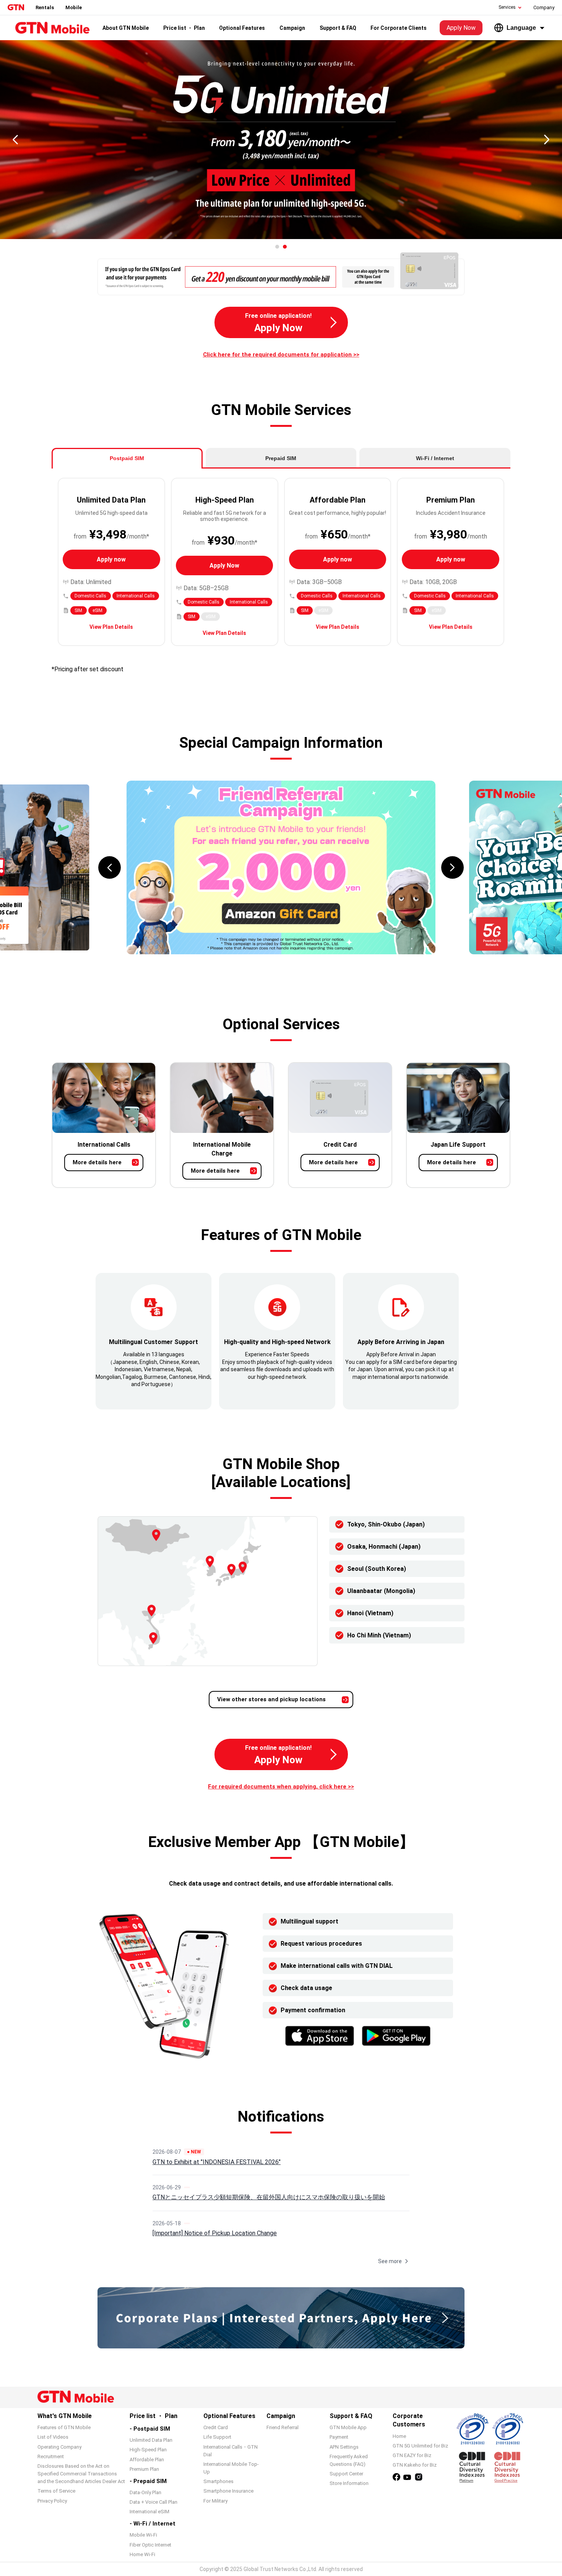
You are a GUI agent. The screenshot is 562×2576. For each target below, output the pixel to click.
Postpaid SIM (127, 458)
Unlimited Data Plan (151, 2440)
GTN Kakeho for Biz (415, 2465)
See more (390, 2261)
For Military (215, 2501)
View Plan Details (111, 627)
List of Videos (53, 2437)
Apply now (111, 559)
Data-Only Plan (145, 2492)
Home (399, 2436)
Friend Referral (283, 2427)
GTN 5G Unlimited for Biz (420, 2446)
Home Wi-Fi (142, 2554)
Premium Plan (144, 2469)
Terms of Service (56, 2491)
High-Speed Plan (148, 2450)
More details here (97, 1162)
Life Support (217, 2437)
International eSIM (149, 2512)
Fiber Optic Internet (150, 2545)
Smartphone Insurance (228, 2491)
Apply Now (461, 28)
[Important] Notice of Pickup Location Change (215, 2233)
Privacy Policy (52, 2501)
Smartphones (218, 2481)
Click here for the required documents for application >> (281, 355)
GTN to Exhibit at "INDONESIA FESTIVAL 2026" (217, 2162)
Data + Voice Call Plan (153, 2502)
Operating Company (59, 2447)
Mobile (74, 7)
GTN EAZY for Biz (412, 2455)
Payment (339, 2437)
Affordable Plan (147, 2460)
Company (544, 7)
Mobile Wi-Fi (143, 2535)
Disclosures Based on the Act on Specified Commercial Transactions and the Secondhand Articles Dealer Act (81, 2474)
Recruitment (51, 2456)
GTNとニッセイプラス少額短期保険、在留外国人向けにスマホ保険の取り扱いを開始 (269, 2197)
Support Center (346, 2474)
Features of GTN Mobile (64, 2427)
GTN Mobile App (348, 2427)
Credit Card (216, 2427)
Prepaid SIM (281, 458)
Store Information (349, 2483)
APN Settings (344, 2447)
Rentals (45, 7)
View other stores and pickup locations (271, 1699)
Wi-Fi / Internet (435, 458)
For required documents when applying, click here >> (281, 1787)
